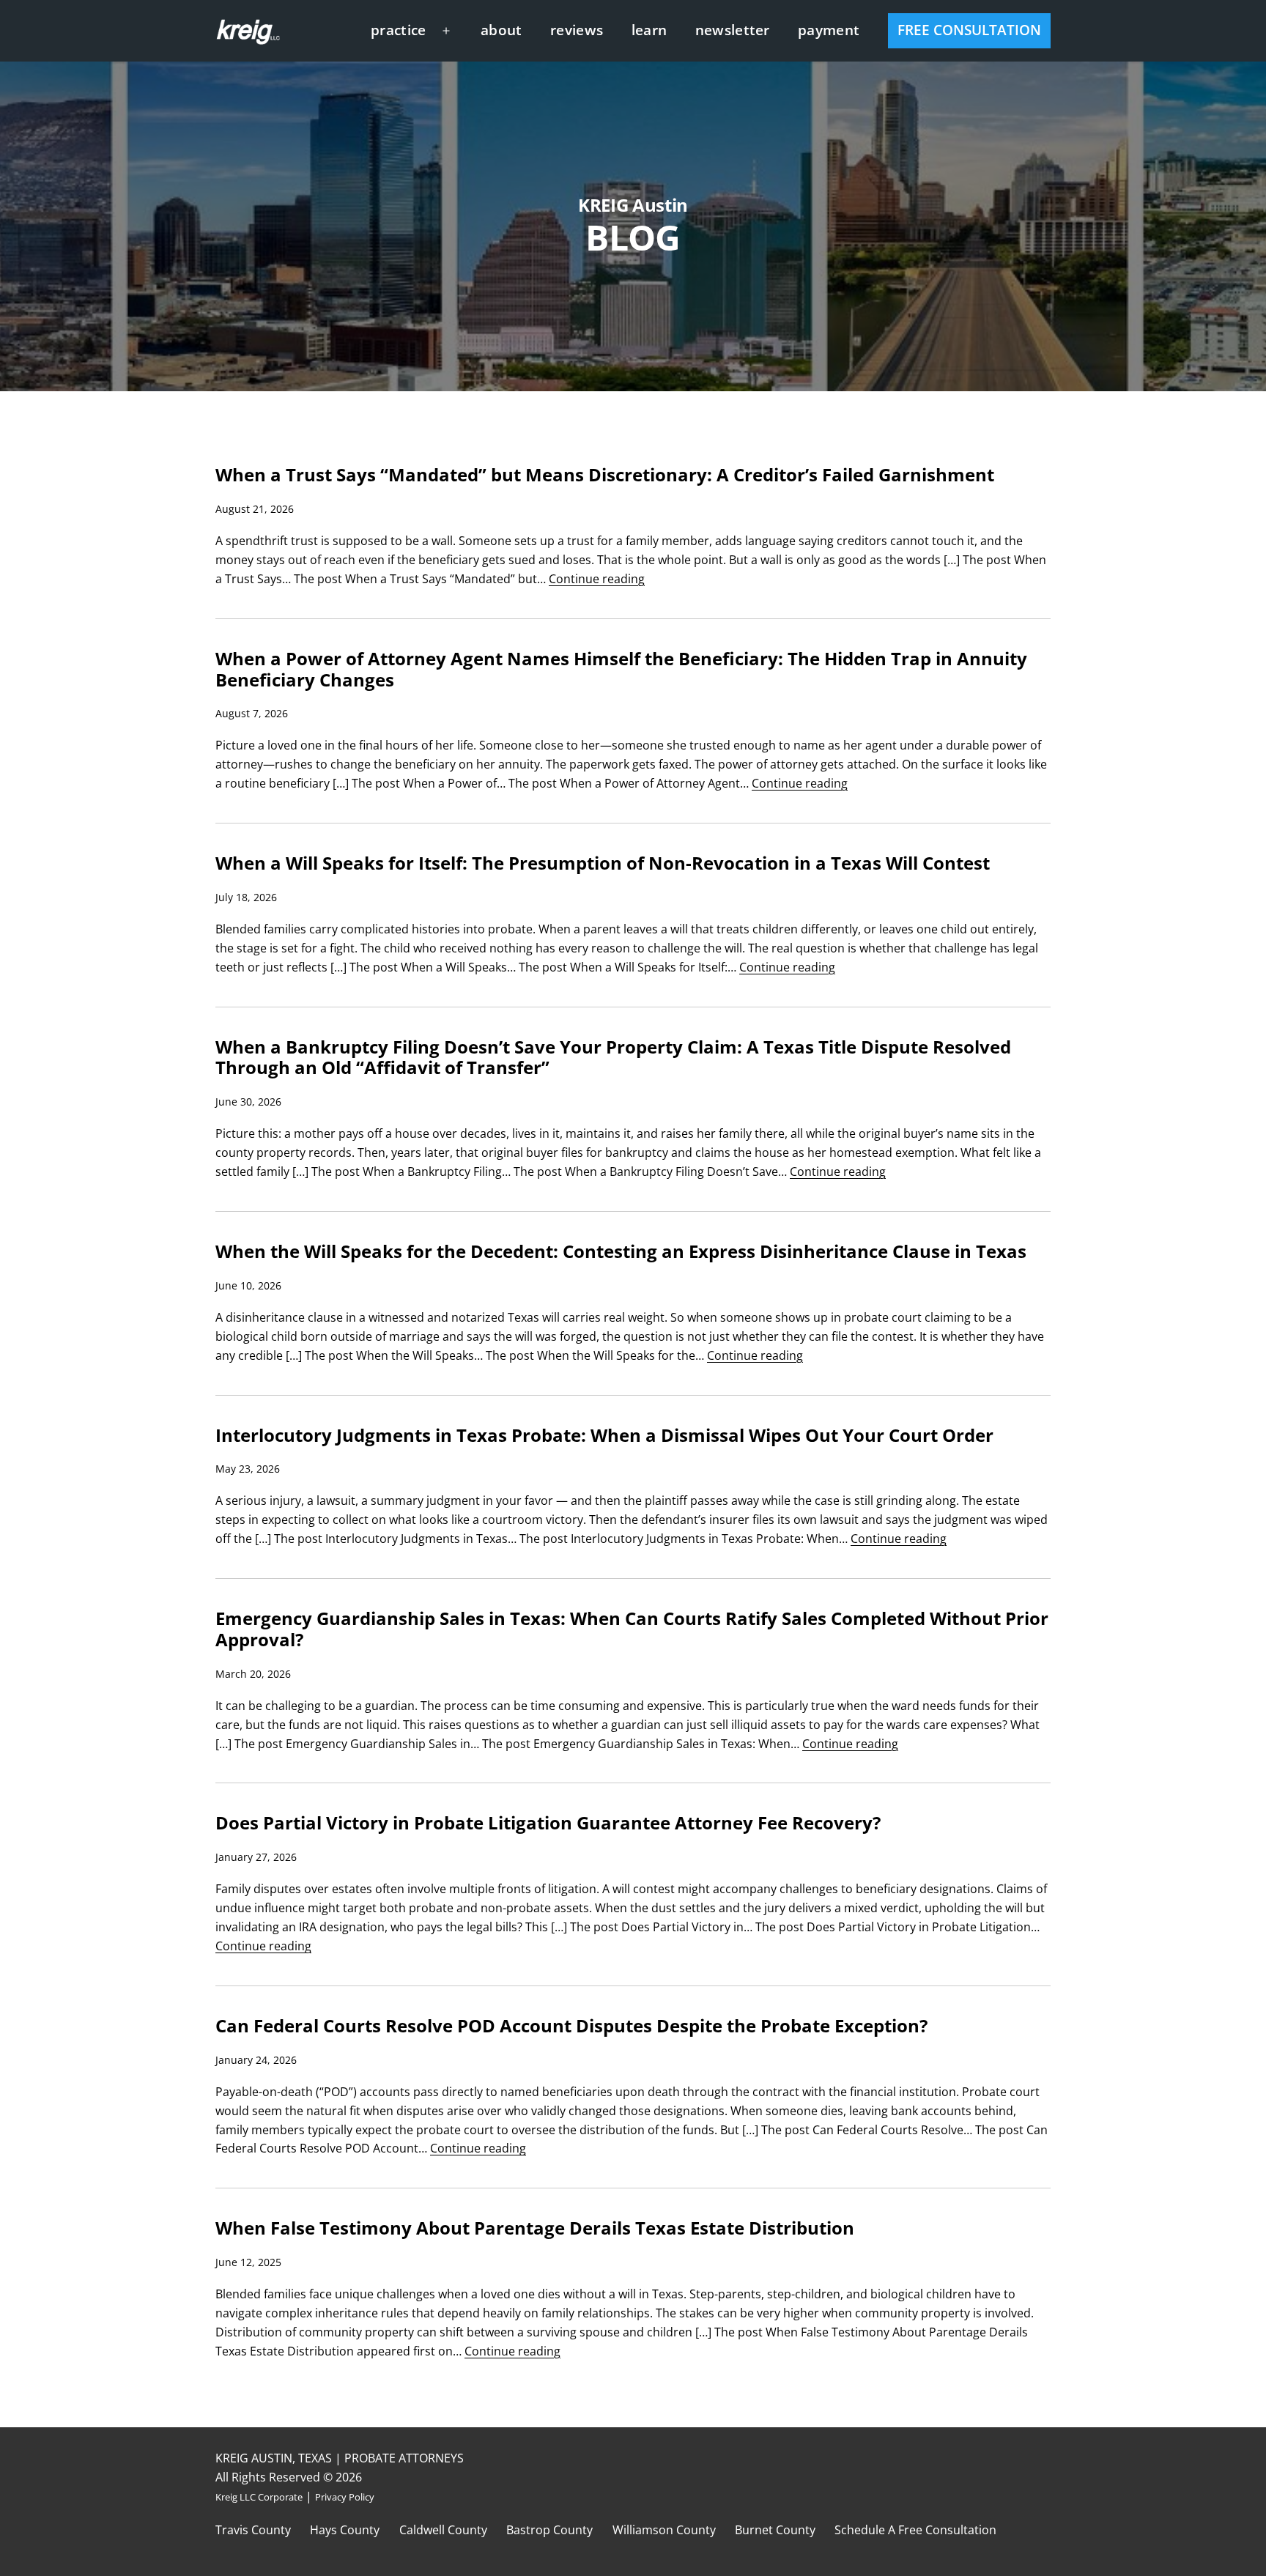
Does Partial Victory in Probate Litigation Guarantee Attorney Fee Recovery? (548, 1823)
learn (649, 30)
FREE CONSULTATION (969, 30)
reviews (577, 30)
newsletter (733, 30)
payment (829, 30)
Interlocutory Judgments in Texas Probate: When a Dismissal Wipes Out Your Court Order (604, 1436)
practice (399, 30)
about (501, 30)
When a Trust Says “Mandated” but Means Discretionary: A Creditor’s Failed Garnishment (605, 475)
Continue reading (597, 579)
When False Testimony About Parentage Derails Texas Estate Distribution (535, 2228)
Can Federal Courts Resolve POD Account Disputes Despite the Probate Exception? (571, 2026)
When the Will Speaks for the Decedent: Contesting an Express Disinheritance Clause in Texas (621, 1252)
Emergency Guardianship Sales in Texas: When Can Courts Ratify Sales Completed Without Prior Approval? (632, 1629)
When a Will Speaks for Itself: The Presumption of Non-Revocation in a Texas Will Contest (603, 863)
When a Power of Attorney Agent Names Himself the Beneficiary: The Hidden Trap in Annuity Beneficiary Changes (621, 670)
